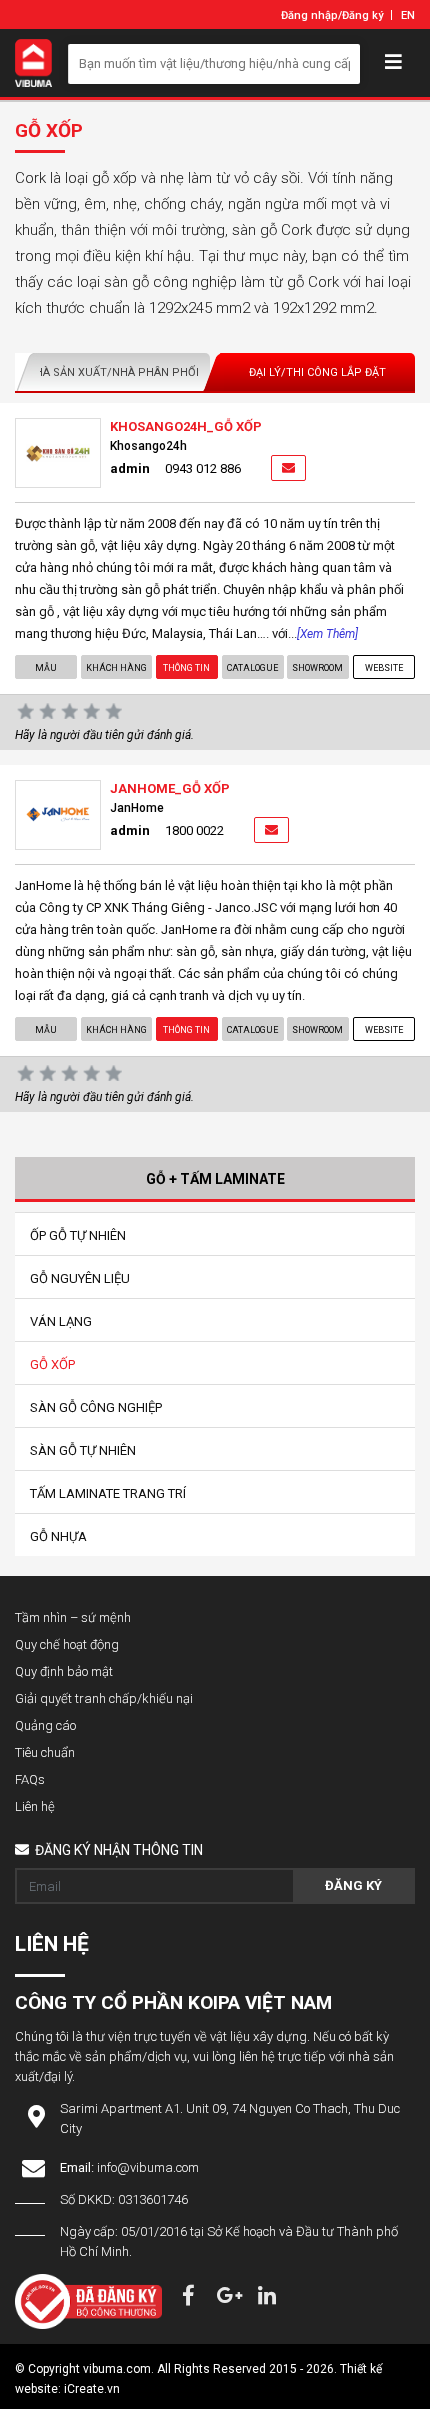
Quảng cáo (45, 1725)
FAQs (30, 1779)
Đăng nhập (309, 15)
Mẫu (46, 668)
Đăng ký (362, 15)
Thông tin (186, 668)
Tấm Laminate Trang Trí (108, 1493)
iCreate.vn (92, 2389)
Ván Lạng (61, 1321)
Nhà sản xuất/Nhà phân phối (113, 372)
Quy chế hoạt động (67, 1644)
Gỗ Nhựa (58, 1536)
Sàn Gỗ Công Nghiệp (96, 1407)
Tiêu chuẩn (45, 1752)
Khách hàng (116, 668)
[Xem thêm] (327, 634)
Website (384, 668)
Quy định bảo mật (64, 1671)
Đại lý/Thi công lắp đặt (317, 372)
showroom (318, 668)
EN (408, 15)
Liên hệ (35, 1806)
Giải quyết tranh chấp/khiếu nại (104, 1698)
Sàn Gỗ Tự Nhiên (83, 1450)
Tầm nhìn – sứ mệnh (73, 1617)
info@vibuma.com (148, 2167)
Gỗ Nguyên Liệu (80, 1278)
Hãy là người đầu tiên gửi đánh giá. (104, 735)
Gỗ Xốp (52, 1364)
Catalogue (252, 668)
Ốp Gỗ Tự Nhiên (78, 1235)
